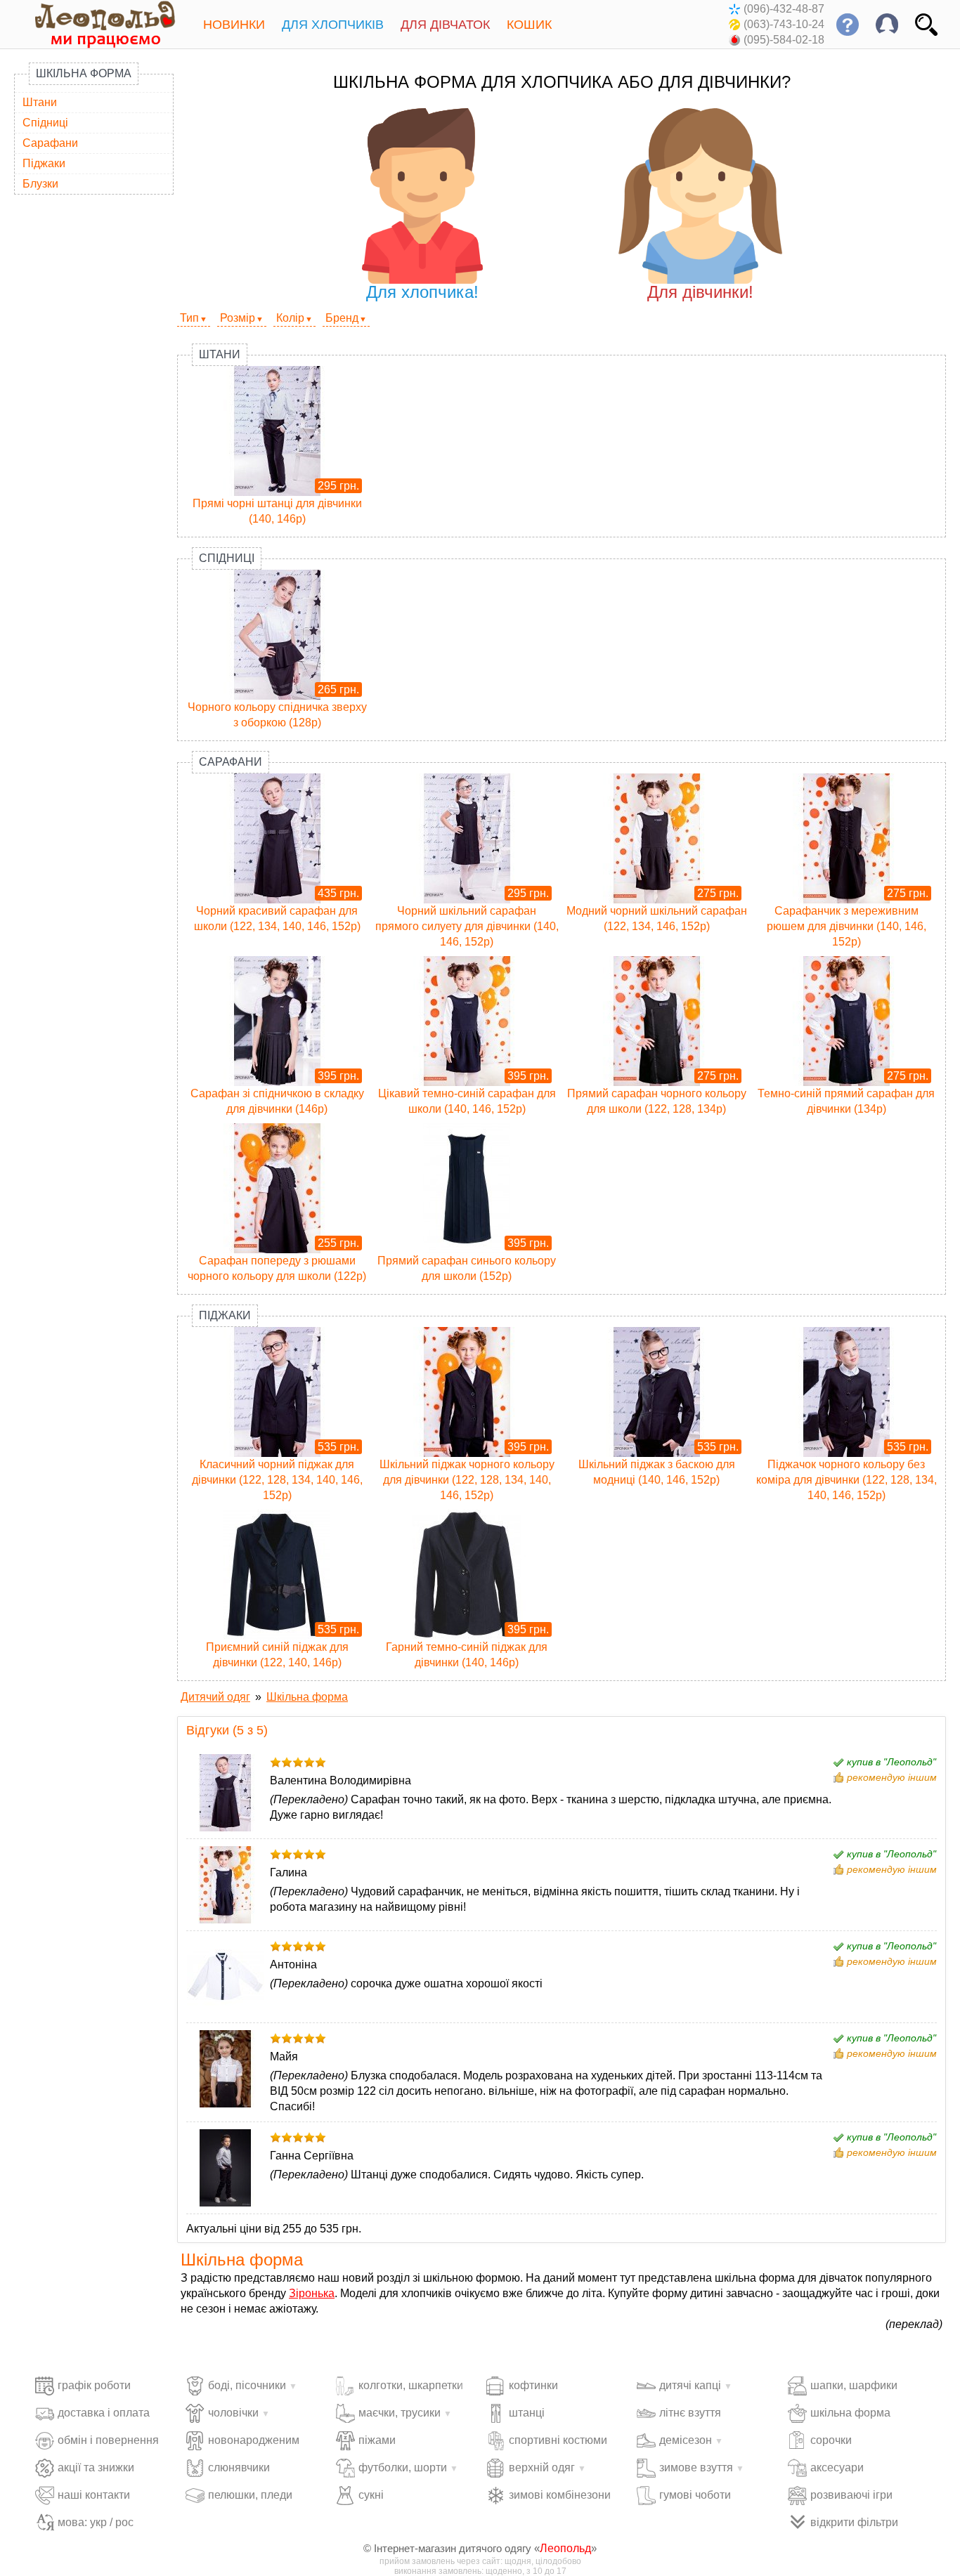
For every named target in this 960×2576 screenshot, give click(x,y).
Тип (189, 318)
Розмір (238, 318)
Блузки (40, 184)
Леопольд (565, 2548)
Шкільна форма (84, 73)
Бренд (342, 318)
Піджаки (44, 163)
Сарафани (50, 143)
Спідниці (45, 123)
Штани (40, 102)
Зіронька (312, 2293)
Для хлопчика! (422, 292)
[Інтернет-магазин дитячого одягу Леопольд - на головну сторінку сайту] (95, 24)
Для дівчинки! (700, 292)
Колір (290, 318)
